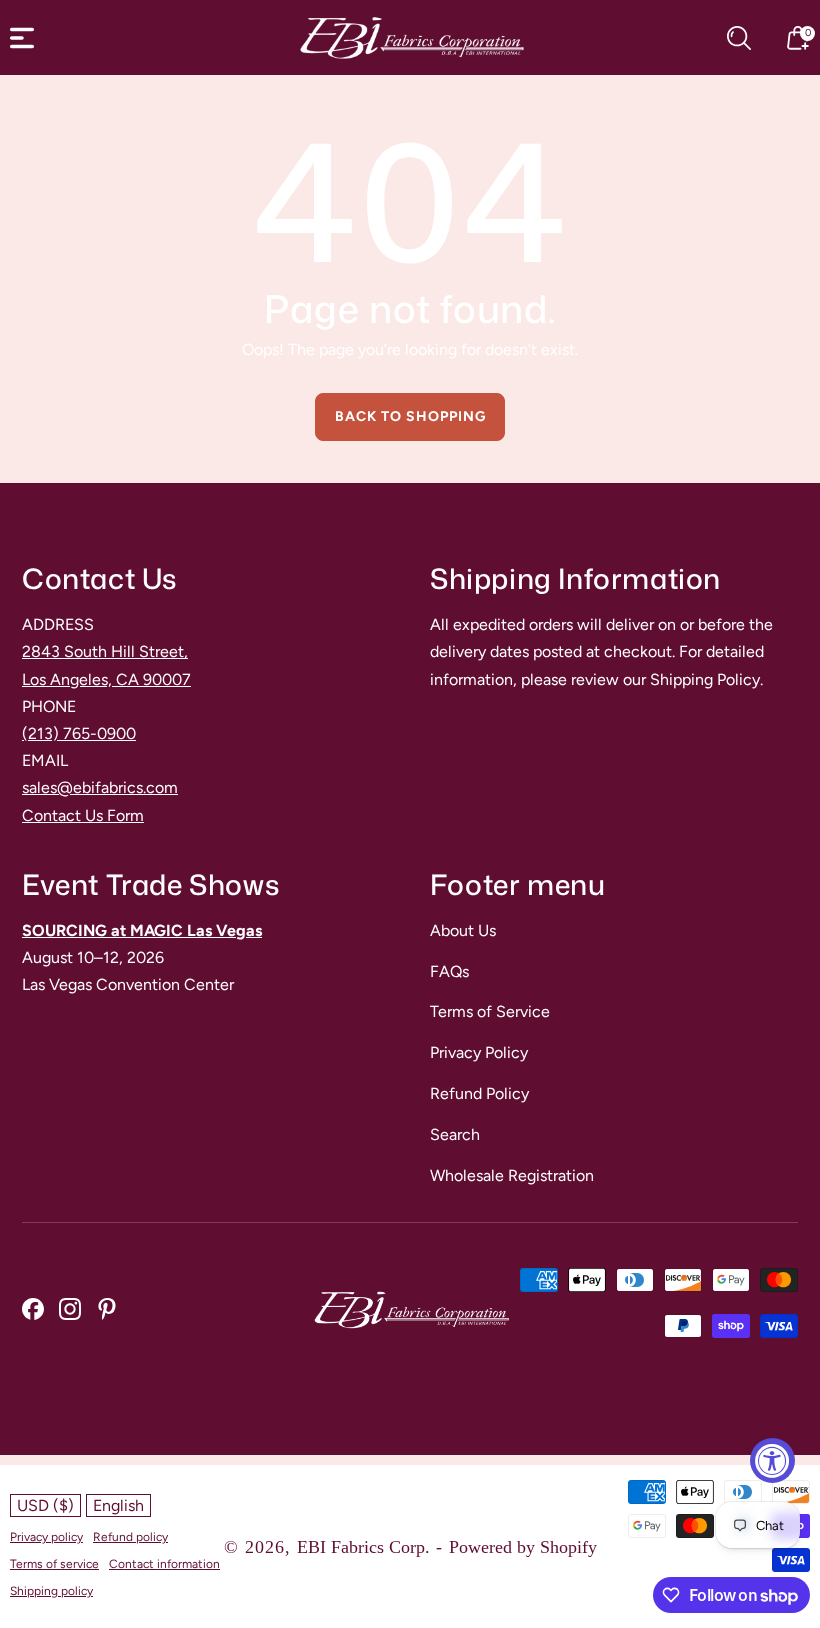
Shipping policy (51, 1591)
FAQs (449, 971)
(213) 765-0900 (79, 733)
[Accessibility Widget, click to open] (772, 1460)
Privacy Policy (479, 1052)
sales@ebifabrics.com (100, 787)
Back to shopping (410, 416)
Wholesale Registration (512, 1175)
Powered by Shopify (523, 1547)
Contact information (164, 1564)
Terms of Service (490, 1011)
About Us (463, 930)
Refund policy (130, 1537)
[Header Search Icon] (739, 38)
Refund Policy (479, 1093)
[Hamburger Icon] (22, 38)
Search (455, 1134)
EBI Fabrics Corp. (363, 1547)
